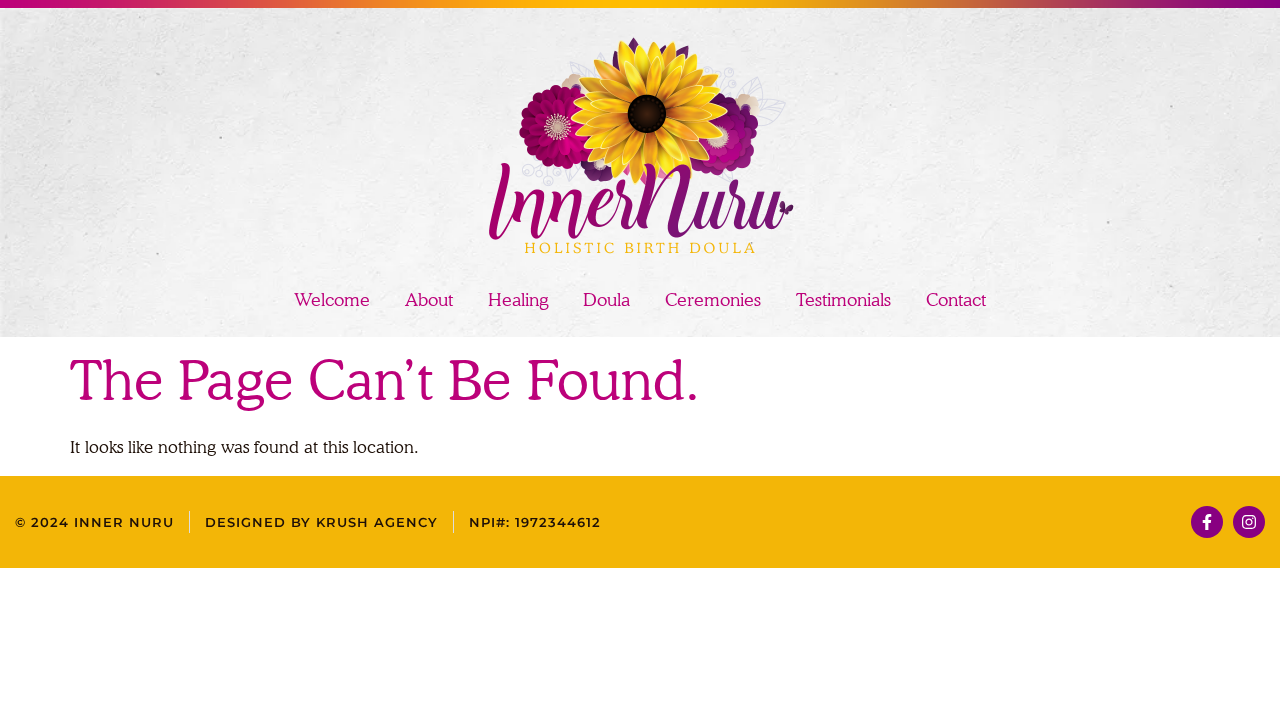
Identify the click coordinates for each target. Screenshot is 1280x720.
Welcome (332, 299)
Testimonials (843, 299)
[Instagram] (1249, 522)
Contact (956, 299)
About (429, 299)
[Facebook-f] (1207, 522)
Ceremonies (713, 299)
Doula (606, 299)
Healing (518, 299)
